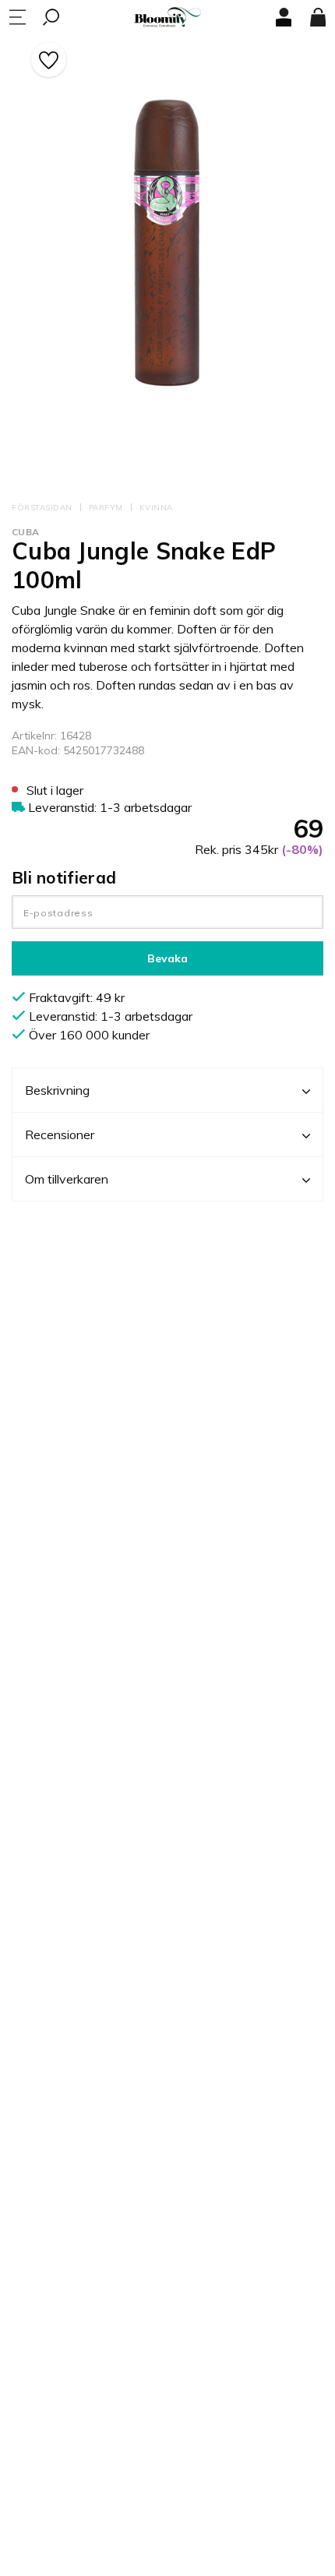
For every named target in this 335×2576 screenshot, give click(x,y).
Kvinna (156, 508)
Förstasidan (42, 508)
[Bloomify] (167, 18)
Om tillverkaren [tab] (67, 1179)
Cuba (25, 532)
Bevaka (167, 958)
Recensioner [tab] (60, 1134)
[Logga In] (284, 17)
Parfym (106, 508)
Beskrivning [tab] (57, 1090)
